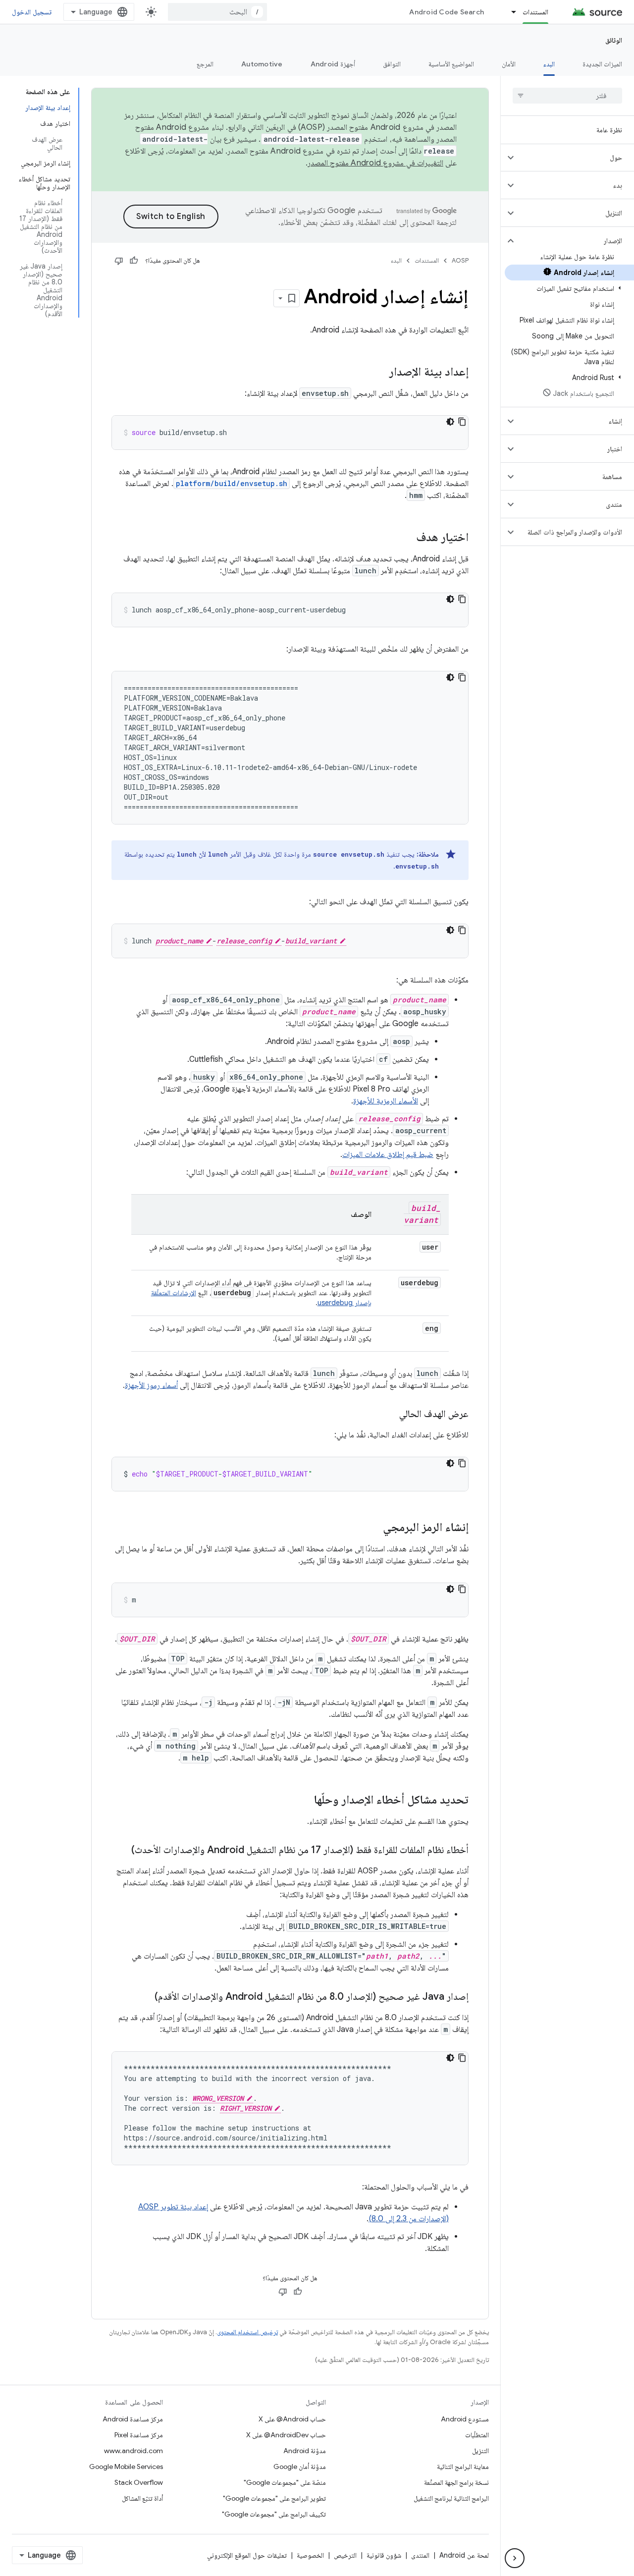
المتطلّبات (477, 2435)
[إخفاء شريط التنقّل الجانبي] (515, 2558)
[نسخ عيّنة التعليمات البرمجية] (462, 422)
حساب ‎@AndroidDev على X (286, 2435)
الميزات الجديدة (602, 64)
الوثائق (614, 40)
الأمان (509, 64)
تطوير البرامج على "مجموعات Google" (274, 2498)
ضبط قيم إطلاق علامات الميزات (388, 1154)
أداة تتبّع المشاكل (142, 2498)
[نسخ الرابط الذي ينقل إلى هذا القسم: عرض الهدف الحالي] (389, 1415)
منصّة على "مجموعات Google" (285, 2482)
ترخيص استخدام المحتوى (247, 2332)
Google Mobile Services (126, 2466)
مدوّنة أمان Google (300, 2466)
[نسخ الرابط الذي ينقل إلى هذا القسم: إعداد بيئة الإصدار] (379, 373)
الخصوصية (310, 2555)
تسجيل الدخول (32, 12)
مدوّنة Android (305, 2451)
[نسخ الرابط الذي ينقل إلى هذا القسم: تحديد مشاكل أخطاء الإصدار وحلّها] (304, 1801)
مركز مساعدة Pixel (139, 2435)
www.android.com (133, 2451)
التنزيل (480, 2451)
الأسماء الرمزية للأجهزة (386, 1101)
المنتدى (420, 2555)
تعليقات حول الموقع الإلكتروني (247, 2555)
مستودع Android (465, 2419)
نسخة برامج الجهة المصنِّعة (456, 2482)
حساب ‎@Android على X (292, 2419)
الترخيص (345, 2555)
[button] (575, 158)
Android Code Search (447, 12)
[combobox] (217, 12)
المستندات (535, 12)
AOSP (460, 260)
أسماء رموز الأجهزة (151, 1385)
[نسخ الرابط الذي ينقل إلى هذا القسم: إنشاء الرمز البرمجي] (373, 1528)
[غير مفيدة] (119, 261)
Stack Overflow (139, 2482)
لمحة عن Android (464, 2555)
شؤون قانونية (384, 2555)
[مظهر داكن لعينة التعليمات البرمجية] (450, 422)
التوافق (392, 64)
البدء (549, 64)
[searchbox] (567, 96)
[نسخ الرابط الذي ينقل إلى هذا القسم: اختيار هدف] (406, 538)
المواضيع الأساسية (451, 64)
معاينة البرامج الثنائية (463, 2466)
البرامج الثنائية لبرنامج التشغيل (451, 2498)
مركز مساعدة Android (133, 2419)
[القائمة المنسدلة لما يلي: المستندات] (509, 12)
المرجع (205, 64)
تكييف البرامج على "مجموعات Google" (274, 2514)
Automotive (262, 64)
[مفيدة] (134, 261)
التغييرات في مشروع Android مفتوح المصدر (375, 163)
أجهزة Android (333, 64)
